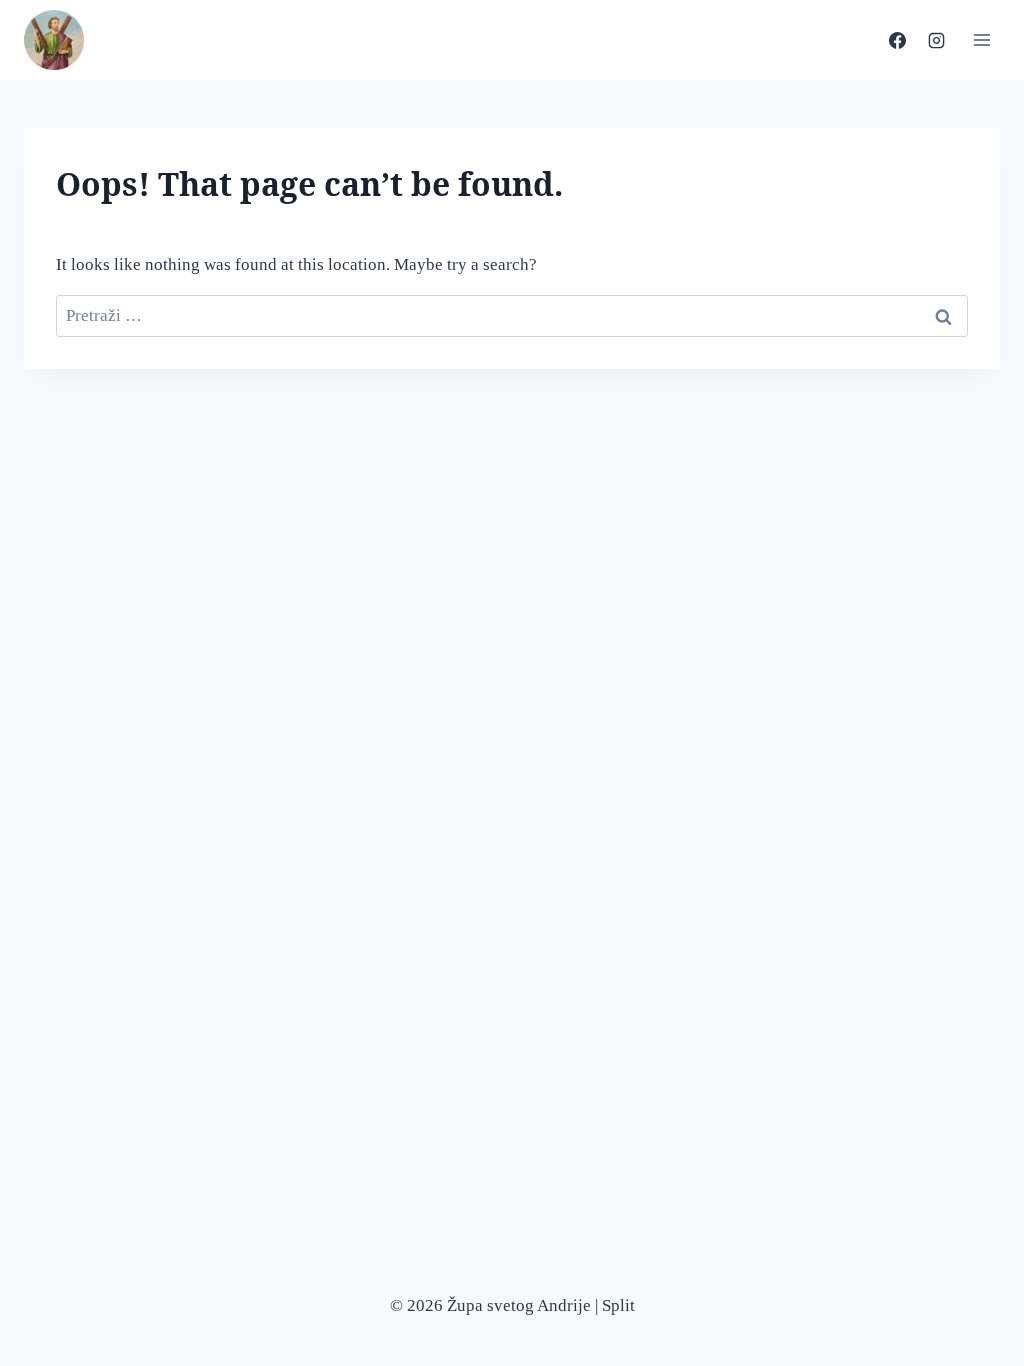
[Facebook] (897, 40)
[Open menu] (981, 39)
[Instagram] (936, 40)
